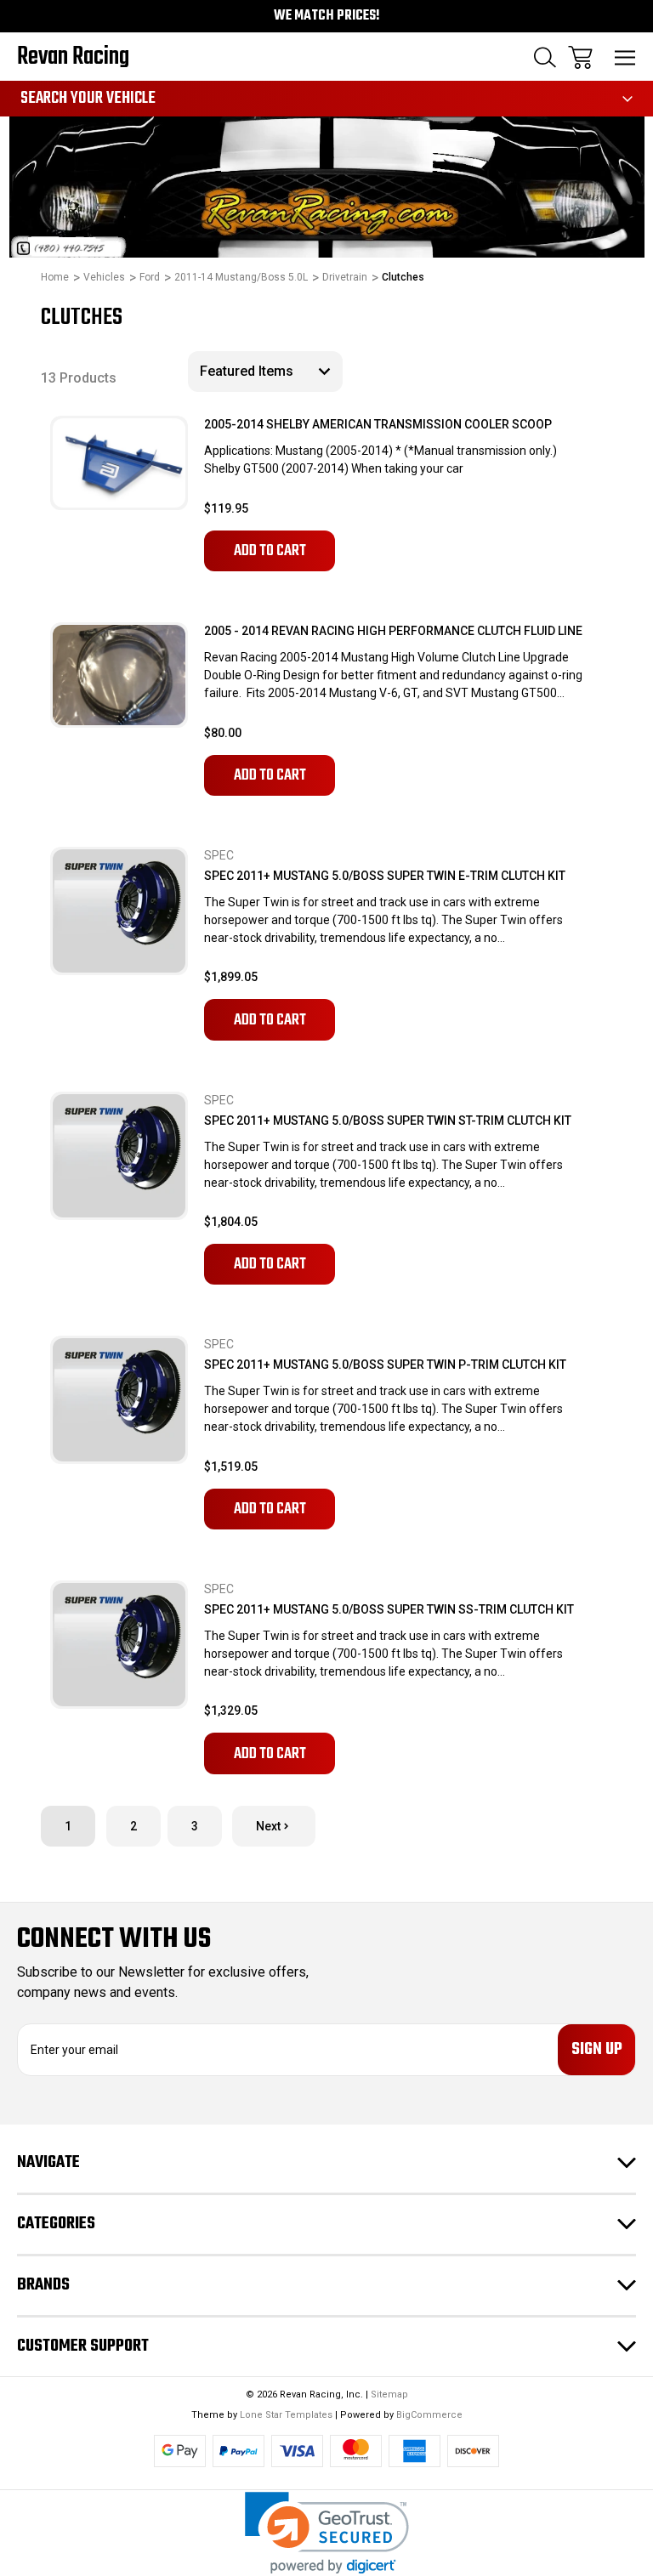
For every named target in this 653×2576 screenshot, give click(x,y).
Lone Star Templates (286, 2415)
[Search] (545, 57)
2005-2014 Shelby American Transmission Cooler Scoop (378, 424)
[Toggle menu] (625, 57)
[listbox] (265, 372)
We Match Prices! (327, 16)
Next (268, 1826)
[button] (327, 2533)
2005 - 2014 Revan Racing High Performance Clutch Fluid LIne (393, 631)
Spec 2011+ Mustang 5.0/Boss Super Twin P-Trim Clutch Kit (385, 1365)
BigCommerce (429, 2415)
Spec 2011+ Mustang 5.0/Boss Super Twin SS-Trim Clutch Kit (389, 1609)
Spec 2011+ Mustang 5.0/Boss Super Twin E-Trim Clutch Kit (385, 876)
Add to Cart (270, 551)
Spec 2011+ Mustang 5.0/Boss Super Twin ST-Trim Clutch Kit (388, 1121)
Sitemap (389, 2394)
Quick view (133, 474)
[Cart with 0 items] (580, 57)
